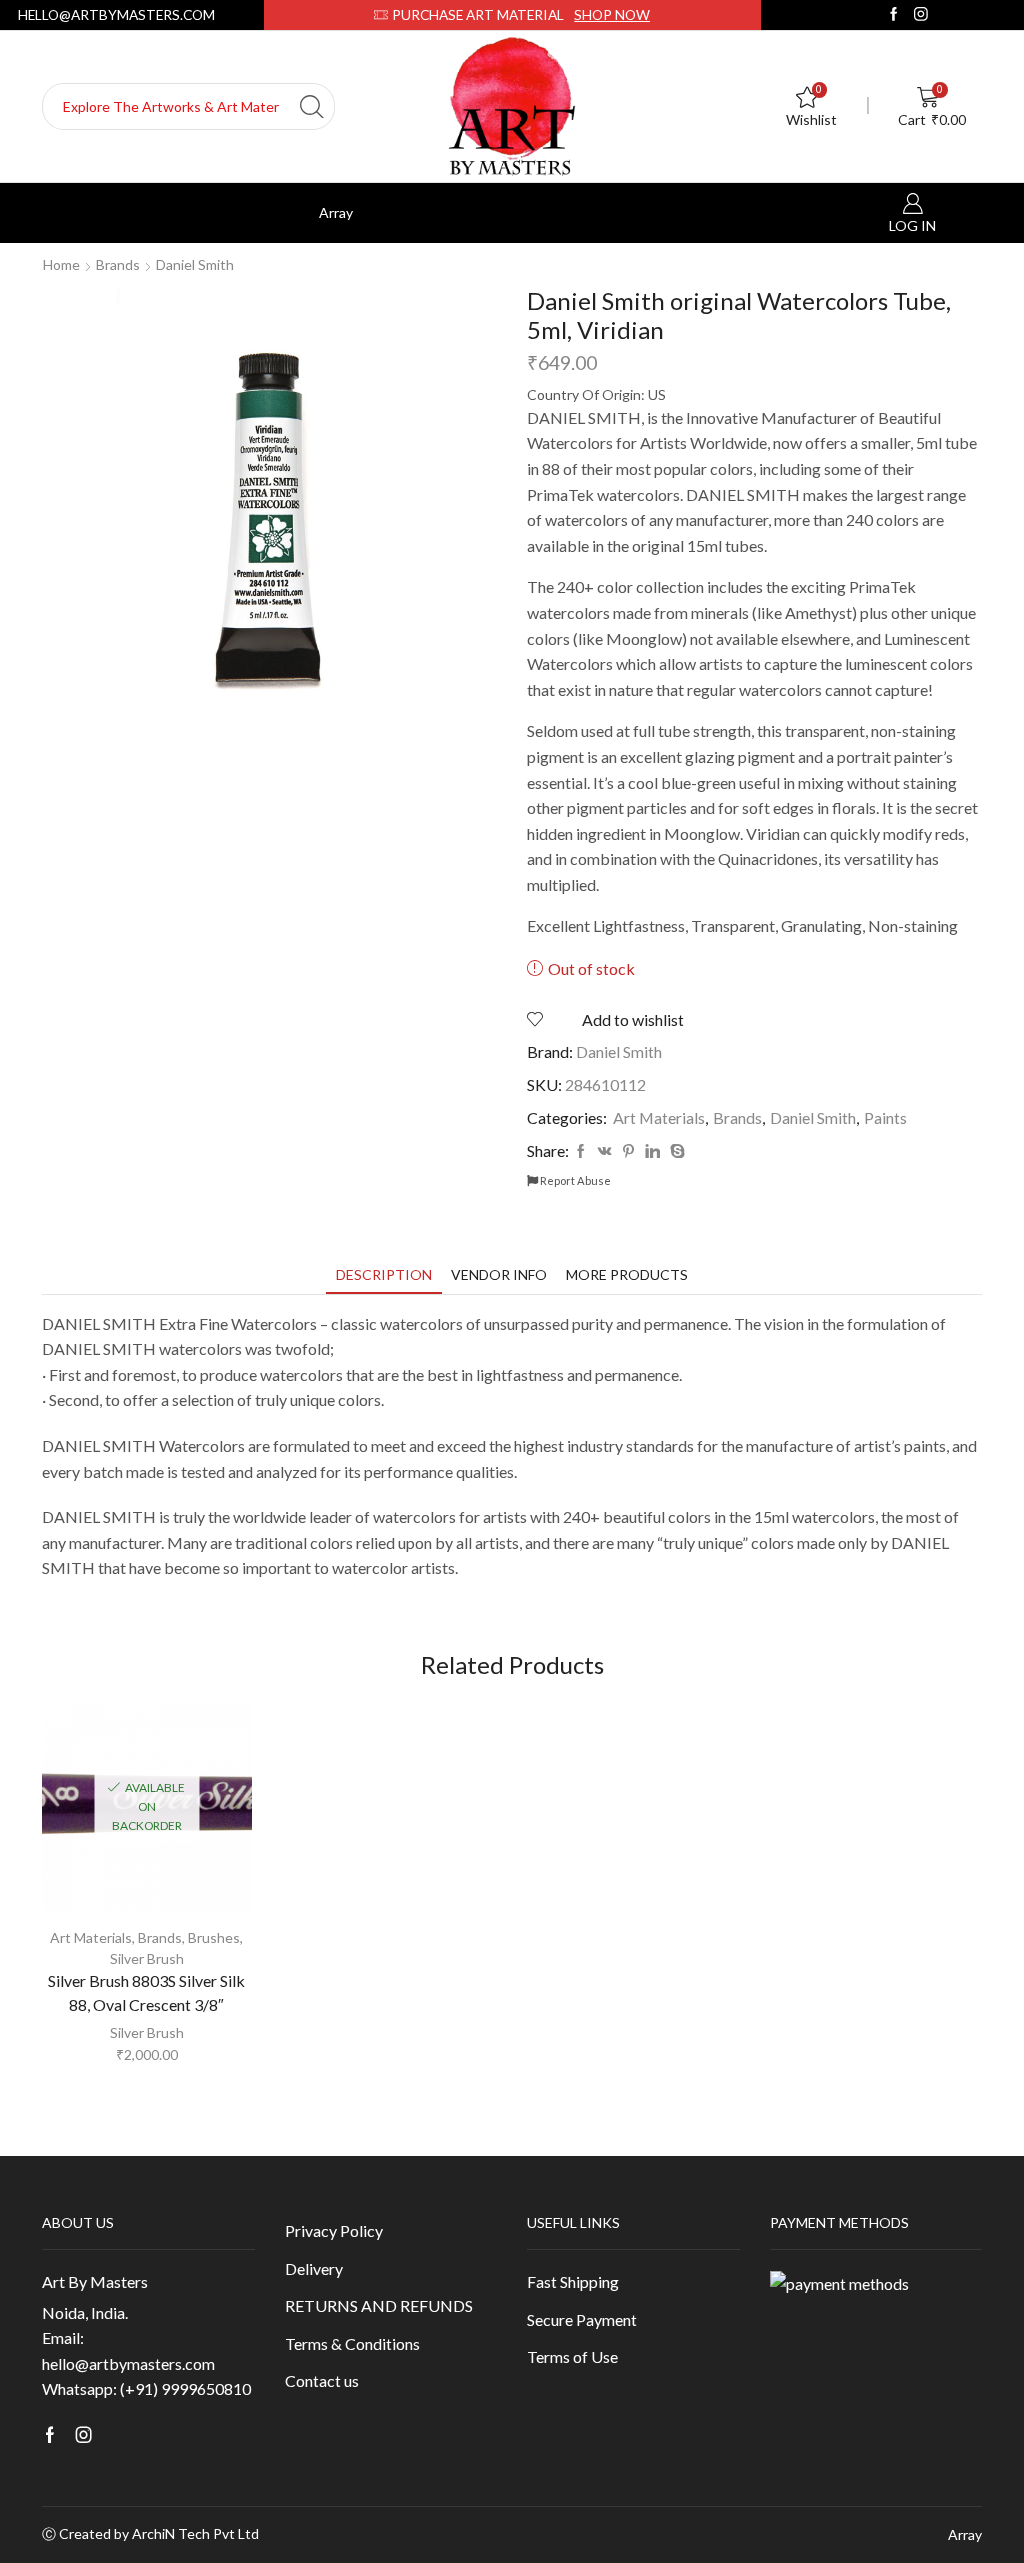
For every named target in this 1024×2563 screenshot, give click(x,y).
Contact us (322, 2380)
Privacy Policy (334, 2230)
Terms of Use (572, 2356)
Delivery (314, 2268)
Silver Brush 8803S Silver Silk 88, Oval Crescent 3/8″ (146, 1992)
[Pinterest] (628, 1151)
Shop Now (612, 14)
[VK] (605, 1151)
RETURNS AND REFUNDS (379, 2305)
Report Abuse (574, 1180)
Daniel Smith (195, 264)
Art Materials (659, 1117)
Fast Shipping (573, 2281)
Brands (118, 264)
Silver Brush (147, 1958)
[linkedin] (652, 1151)
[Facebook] (894, 14)
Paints (885, 1117)
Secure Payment (582, 2319)
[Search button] (311, 106)
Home (61, 264)
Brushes (214, 1937)
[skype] (675, 1151)
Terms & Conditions (352, 2343)
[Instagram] (921, 14)
